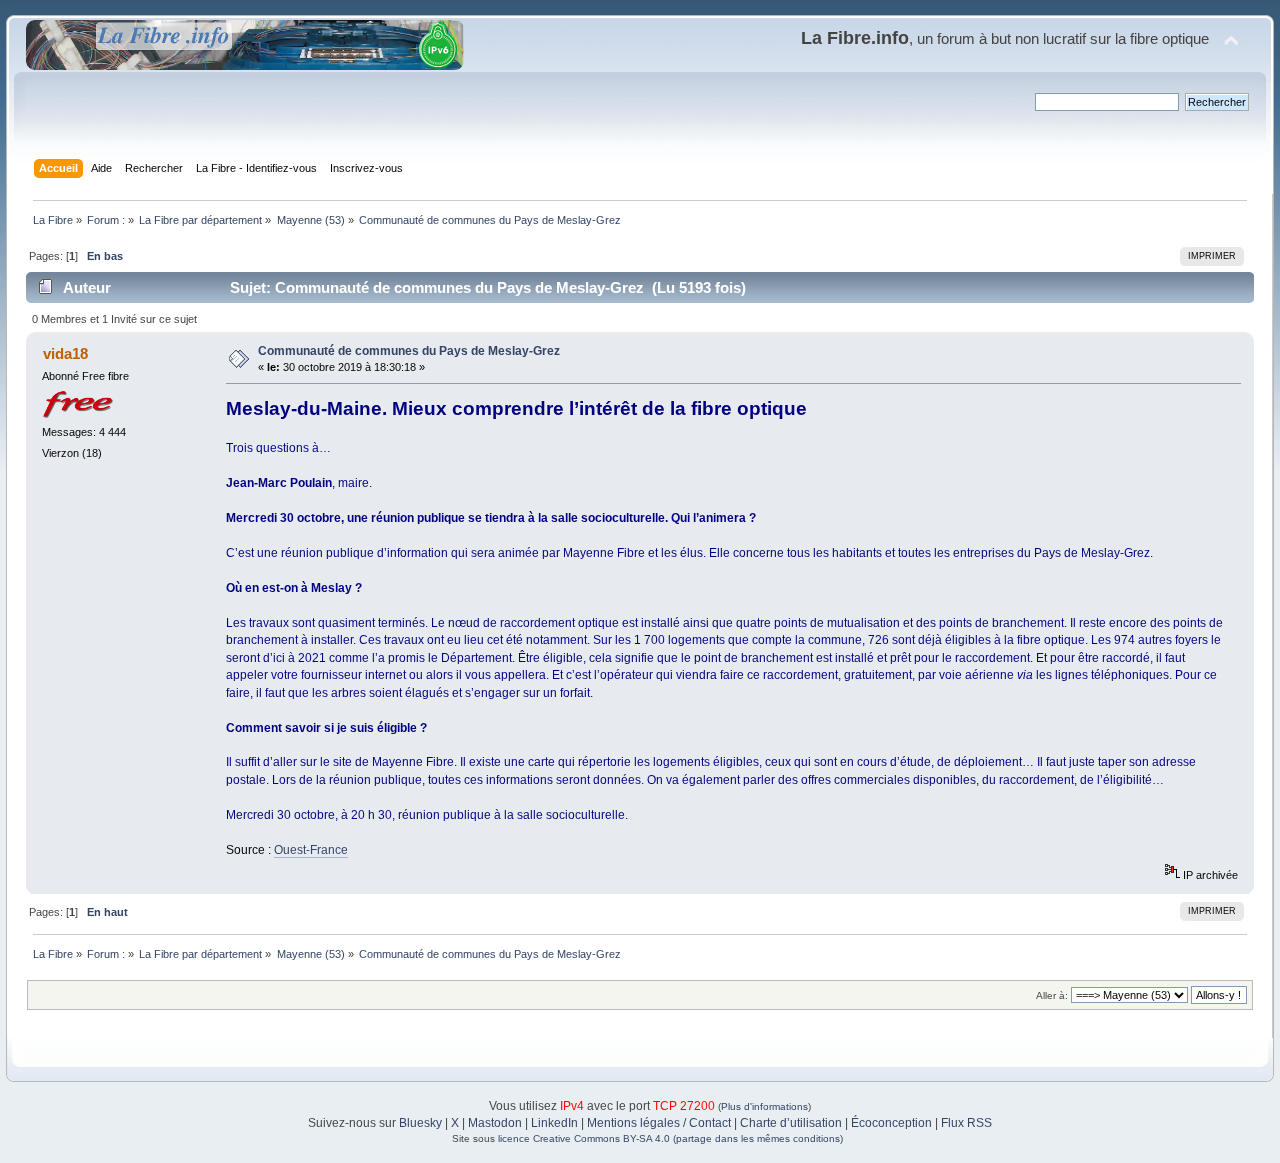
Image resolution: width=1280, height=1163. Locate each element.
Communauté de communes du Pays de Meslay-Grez (409, 351)
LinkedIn (554, 1123)
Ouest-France (311, 850)
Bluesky (420, 1123)
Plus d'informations (764, 1106)
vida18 (65, 353)
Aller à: (1052, 995)
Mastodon (495, 1123)
